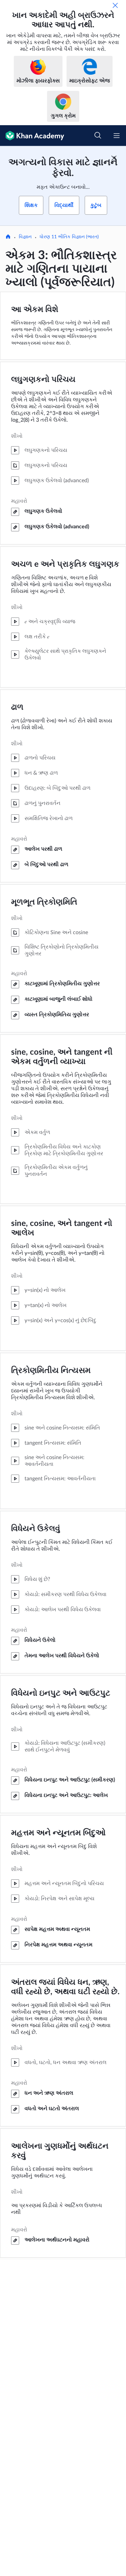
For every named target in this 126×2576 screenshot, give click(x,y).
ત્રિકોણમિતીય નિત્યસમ (51, 1371)
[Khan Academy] (32, 136)
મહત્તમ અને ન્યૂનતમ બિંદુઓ (58, 1833)
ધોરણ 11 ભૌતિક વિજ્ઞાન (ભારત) (69, 237)
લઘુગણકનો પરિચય (43, 380)
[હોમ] (8, 237)
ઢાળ (17, 707)
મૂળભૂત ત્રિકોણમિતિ (44, 902)
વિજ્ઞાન (25, 237)
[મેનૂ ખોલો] (117, 136)
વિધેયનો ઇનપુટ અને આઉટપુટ (61, 1693)
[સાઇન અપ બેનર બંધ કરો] (114, 158)
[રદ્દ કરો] (115, 5)
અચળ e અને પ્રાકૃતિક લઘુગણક (65, 564)
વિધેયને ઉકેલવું (36, 1529)
